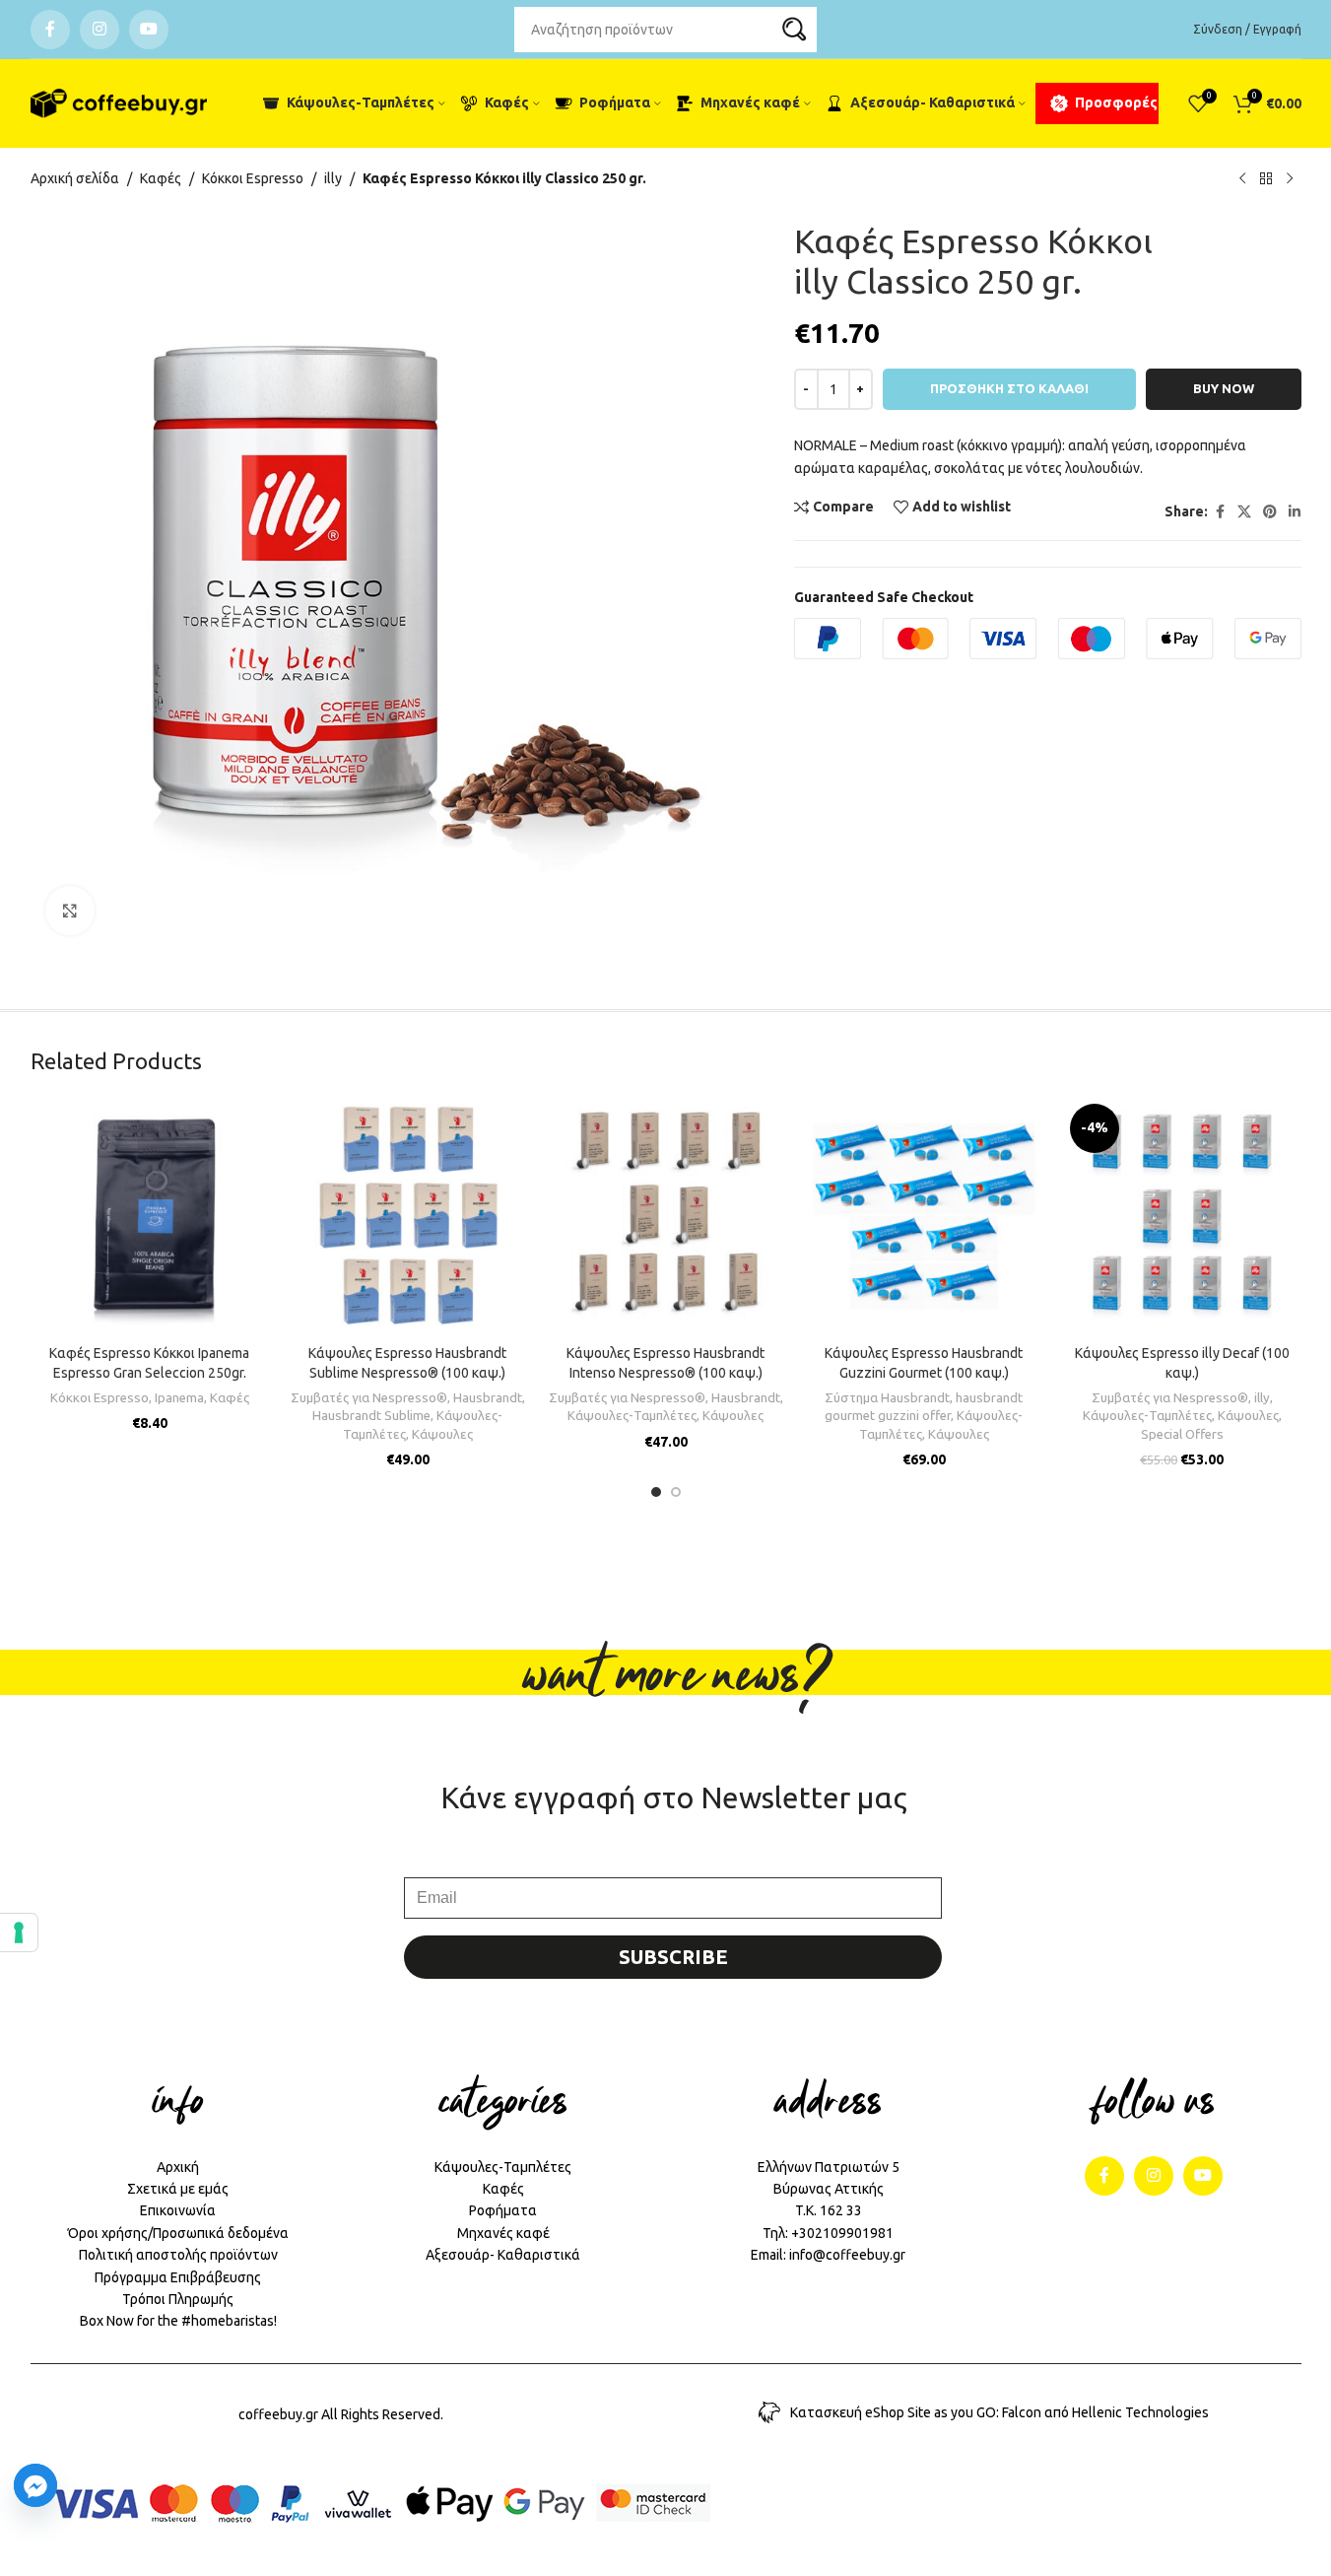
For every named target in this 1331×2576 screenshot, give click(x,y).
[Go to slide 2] (676, 1492)
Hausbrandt (488, 1398)
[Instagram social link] (100, 30)
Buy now (1224, 388)
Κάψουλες (442, 1434)
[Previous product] (1242, 179)
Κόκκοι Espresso (253, 178)
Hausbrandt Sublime (371, 1416)
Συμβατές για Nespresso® (369, 1398)
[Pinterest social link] (1270, 512)
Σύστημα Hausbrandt (887, 1398)
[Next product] (1290, 179)
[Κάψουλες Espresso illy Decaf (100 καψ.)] (1182, 1216)
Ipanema (179, 1398)
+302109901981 (842, 2233)
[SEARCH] (794, 30)
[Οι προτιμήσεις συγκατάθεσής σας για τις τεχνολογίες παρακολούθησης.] (19, 1932)
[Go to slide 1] (656, 1492)
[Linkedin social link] (1295, 512)
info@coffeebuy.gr (847, 2255)
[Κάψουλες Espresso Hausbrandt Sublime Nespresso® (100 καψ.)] (408, 1216)
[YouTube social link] (149, 30)
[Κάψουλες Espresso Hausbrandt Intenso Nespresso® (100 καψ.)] (666, 1216)
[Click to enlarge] (70, 911)
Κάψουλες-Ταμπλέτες (632, 1416)
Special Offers (1182, 1434)
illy (333, 178)
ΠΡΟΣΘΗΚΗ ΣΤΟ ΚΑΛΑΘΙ (1009, 388)
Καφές (161, 178)
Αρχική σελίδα (75, 178)
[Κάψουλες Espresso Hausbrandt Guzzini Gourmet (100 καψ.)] (924, 1216)
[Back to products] (1266, 179)
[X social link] (1244, 512)
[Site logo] (119, 103)
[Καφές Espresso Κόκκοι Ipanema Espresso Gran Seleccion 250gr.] (150, 1216)
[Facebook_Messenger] (35, 2485)
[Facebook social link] (50, 30)
